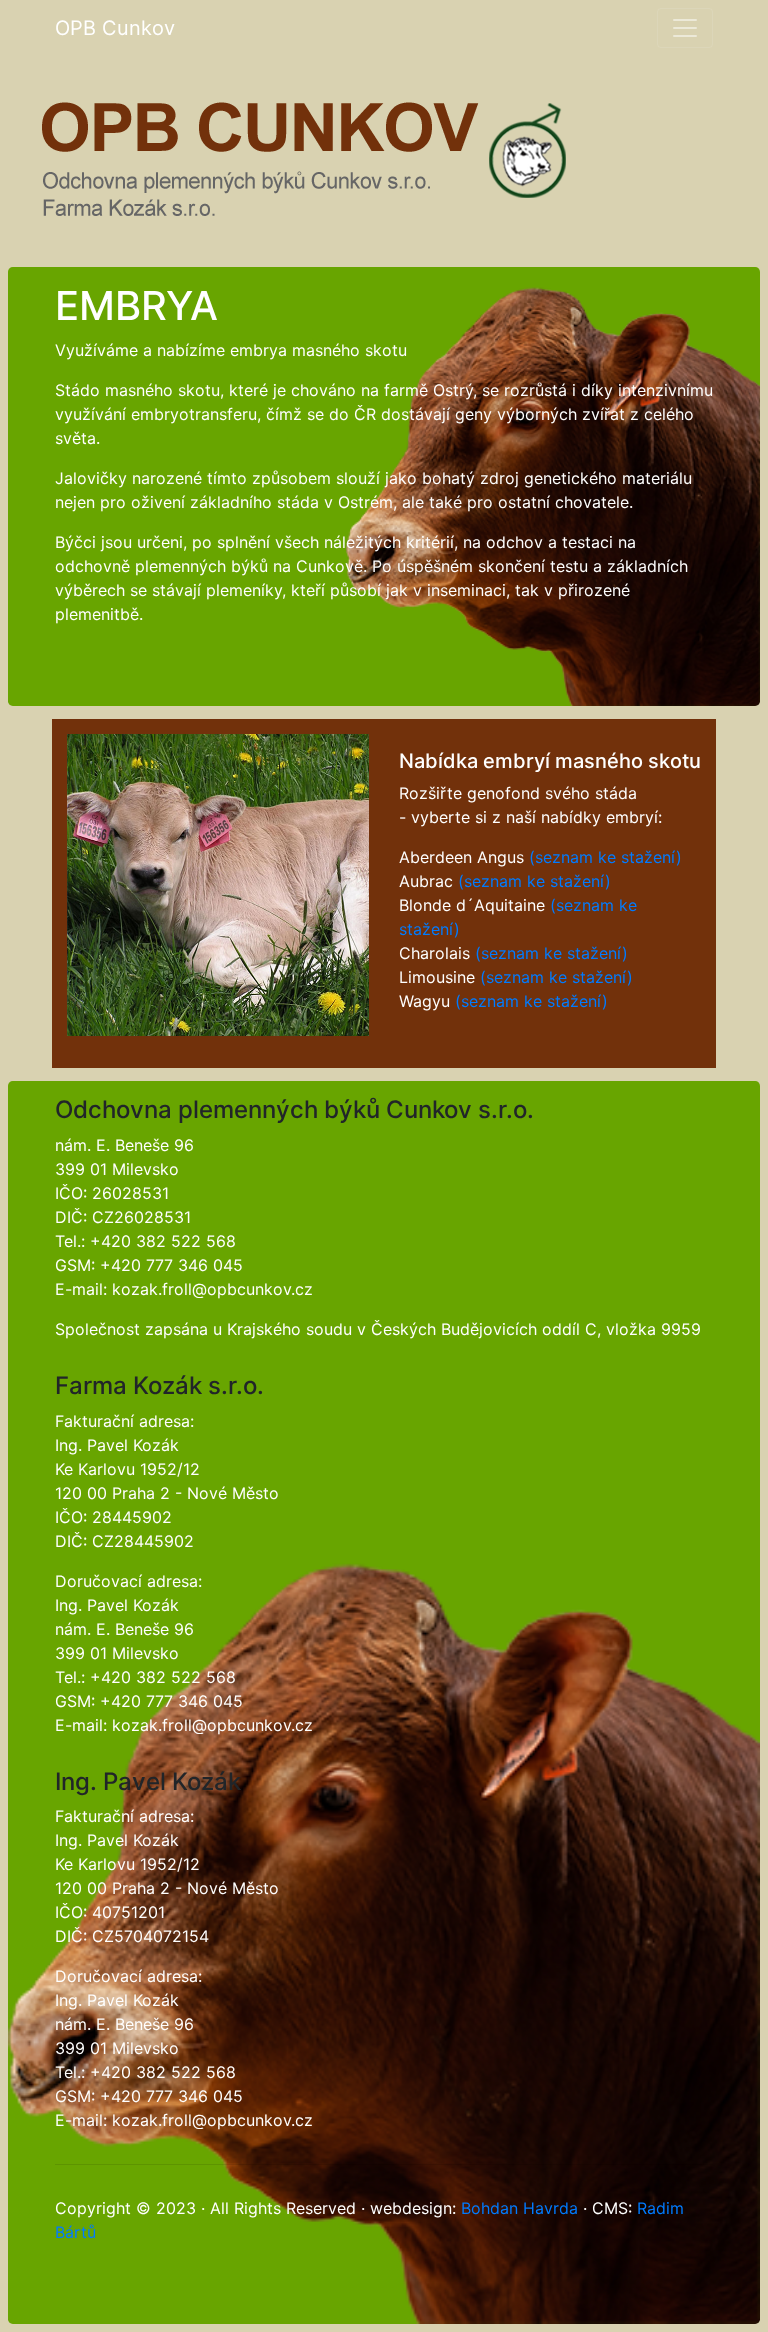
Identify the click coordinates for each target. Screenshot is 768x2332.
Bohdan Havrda (519, 2208)
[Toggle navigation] (685, 28)
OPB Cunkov (115, 28)
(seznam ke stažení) (605, 857)
